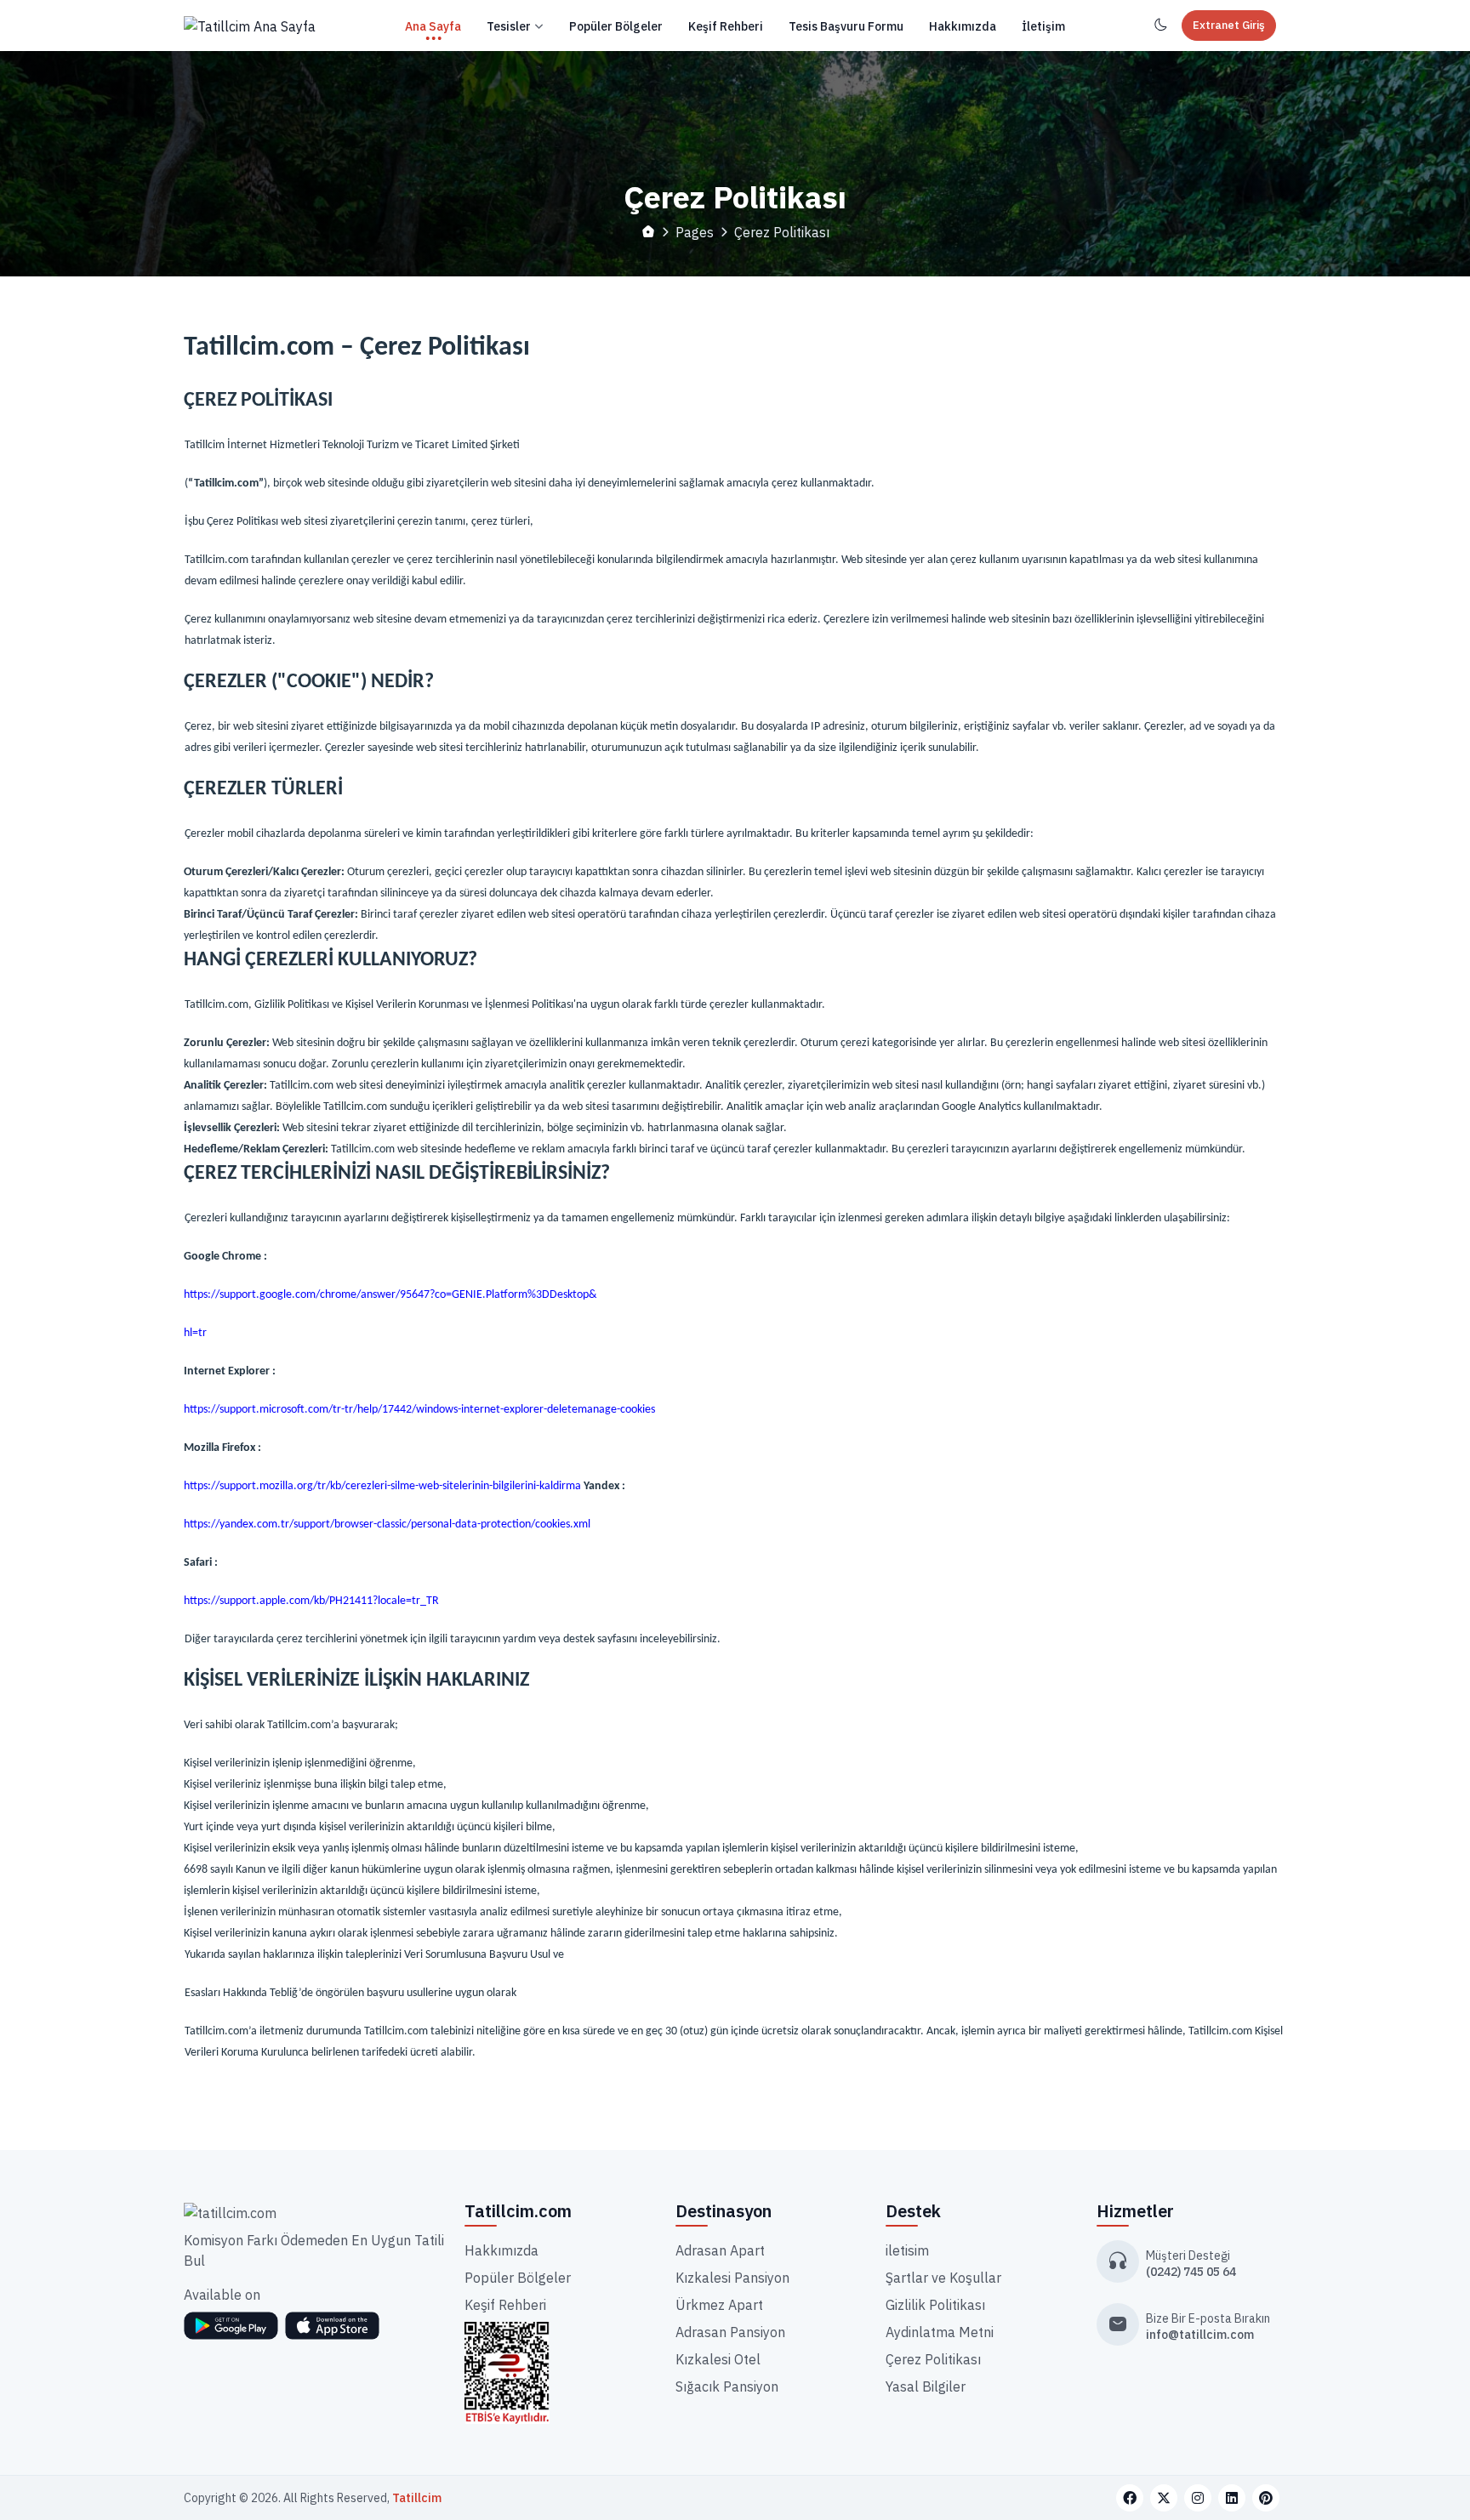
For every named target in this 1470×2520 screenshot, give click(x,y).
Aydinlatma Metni (940, 2332)
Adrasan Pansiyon (730, 2332)
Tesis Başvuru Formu (846, 26)
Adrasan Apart (720, 2250)
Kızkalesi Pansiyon (732, 2278)
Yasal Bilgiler (926, 2386)
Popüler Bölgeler (616, 26)
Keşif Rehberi (726, 26)
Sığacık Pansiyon (727, 2386)
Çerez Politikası (933, 2359)
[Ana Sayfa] (250, 26)
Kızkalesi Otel (718, 2359)
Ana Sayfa (433, 26)
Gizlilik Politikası (935, 2305)
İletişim (1043, 26)
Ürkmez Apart (719, 2305)
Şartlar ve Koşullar (943, 2278)
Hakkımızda (963, 26)
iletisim (907, 2250)
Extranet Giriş (1229, 25)
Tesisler (509, 26)
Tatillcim (417, 2498)
